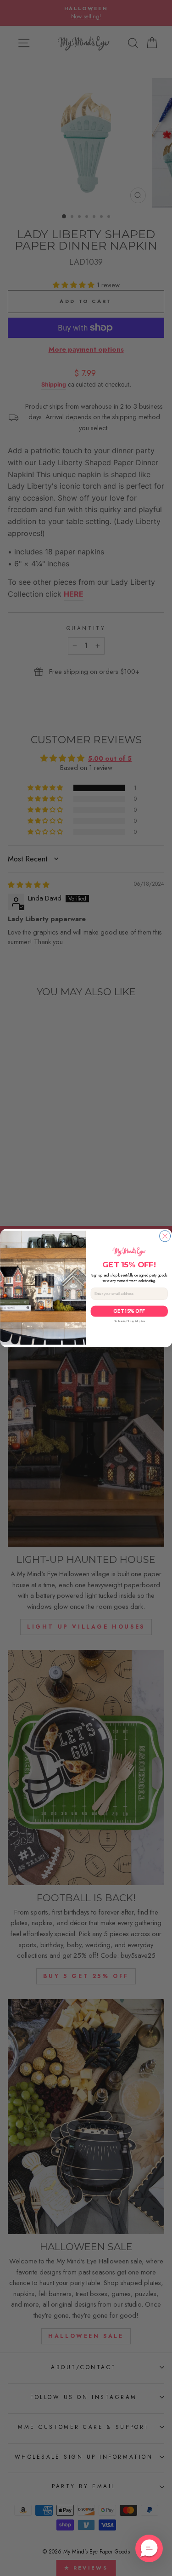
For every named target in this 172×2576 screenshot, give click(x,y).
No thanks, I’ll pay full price (129, 1321)
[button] (149, 2548)
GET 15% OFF (129, 1311)
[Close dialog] (165, 1236)
